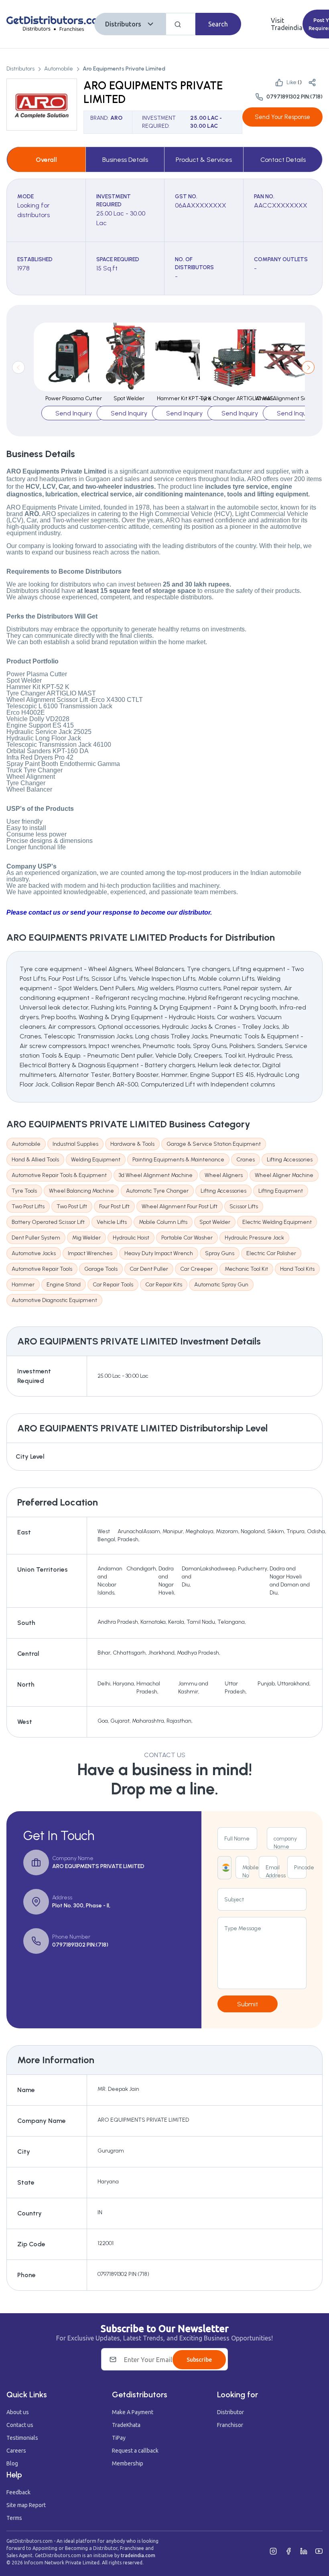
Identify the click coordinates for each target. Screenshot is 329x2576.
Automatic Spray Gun (221, 1285)
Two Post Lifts (28, 1206)
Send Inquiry (74, 413)
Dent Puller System (36, 1238)
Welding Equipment (96, 1160)
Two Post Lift (72, 1206)
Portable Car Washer (187, 1238)
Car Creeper (196, 1269)
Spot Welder (215, 1222)
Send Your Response (282, 117)
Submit (248, 2004)
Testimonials (22, 2438)
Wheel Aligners (224, 1175)
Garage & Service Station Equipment (214, 1144)
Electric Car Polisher (271, 1253)
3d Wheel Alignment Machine (156, 1175)
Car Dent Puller (149, 1269)
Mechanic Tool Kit (246, 1269)
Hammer (23, 1285)
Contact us (20, 2425)
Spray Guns (220, 1253)
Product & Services (204, 160)
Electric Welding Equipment (277, 1222)
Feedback (18, 2492)
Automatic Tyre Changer (157, 1191)
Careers (16, 2451)
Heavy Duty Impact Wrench (159, 1253)
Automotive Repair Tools (42, 1269)
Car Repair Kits (164, 1285)
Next (308, 367)
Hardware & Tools (132, 1144)
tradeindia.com (138, 2555)
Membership (128, 2463)
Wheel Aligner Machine (284, 1175)
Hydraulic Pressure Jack (254, 1238)
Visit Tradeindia (287, 24)
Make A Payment (133, 2412)
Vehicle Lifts (112, 1222)
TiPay (119, 2438)
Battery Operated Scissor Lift (48, 1222)
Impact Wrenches (90, 1253)
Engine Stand (64, 1285)
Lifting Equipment (281, 1191)
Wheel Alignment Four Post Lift (180, 1206)
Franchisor (230, 2425)
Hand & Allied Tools (35, 1160)
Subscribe (199, 2360)
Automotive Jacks (34, 1253)
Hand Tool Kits (297, 1269)
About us (18, 2412)
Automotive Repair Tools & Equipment (59, 1175)
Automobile (59, 69)
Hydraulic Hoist (131, 1238)
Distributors (123, 24)
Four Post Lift (114, 1206)
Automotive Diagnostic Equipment (54, 1300)
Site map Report (26, 2505)
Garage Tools (101, 1269)
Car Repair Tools (113, 1285)
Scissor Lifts (244, 1206)
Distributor (231, 2412)
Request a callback (135, 2451)
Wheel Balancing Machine (81, 1191)
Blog (12, 2463)
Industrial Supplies (75, 1144)
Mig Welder (86, 1238)
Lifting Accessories (290, 1160)
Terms (14, 2518)
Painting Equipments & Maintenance (178, 1160)
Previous (18, 367)
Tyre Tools (24, 1191)
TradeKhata (126, 2425)
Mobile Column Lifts (163, 1222)
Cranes (246, 1160)
